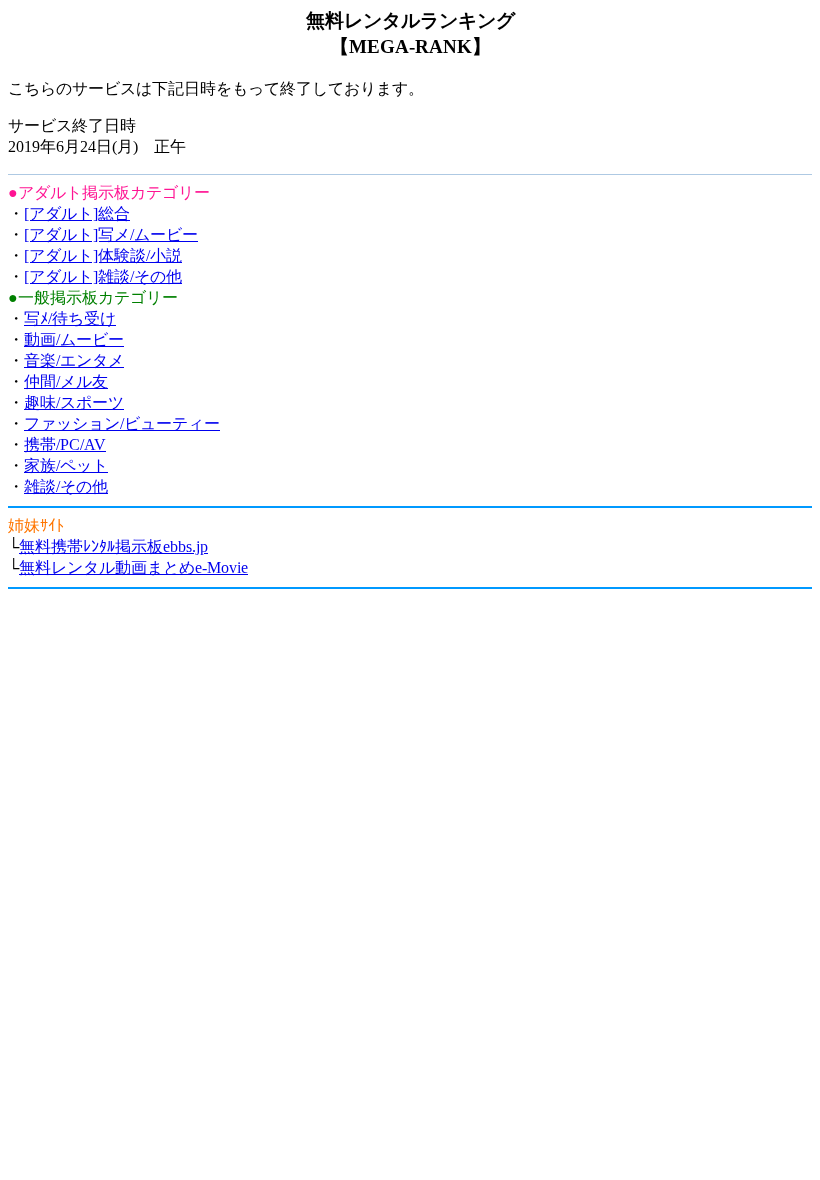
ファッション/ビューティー (122, 423)
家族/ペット (66, 465)
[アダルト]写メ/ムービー (111, 234)
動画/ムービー (74, 339)
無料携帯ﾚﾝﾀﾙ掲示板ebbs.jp (113, 546)
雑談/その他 (66, 486)
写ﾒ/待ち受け (70, 318)
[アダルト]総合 (77, 213)
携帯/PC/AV (65, 444)
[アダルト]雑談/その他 (103, 276)
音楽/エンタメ (74, 360)
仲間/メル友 (66, 381)
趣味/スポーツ (74, 402)
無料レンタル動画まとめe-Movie (133, 567)
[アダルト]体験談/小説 (103, 255)
